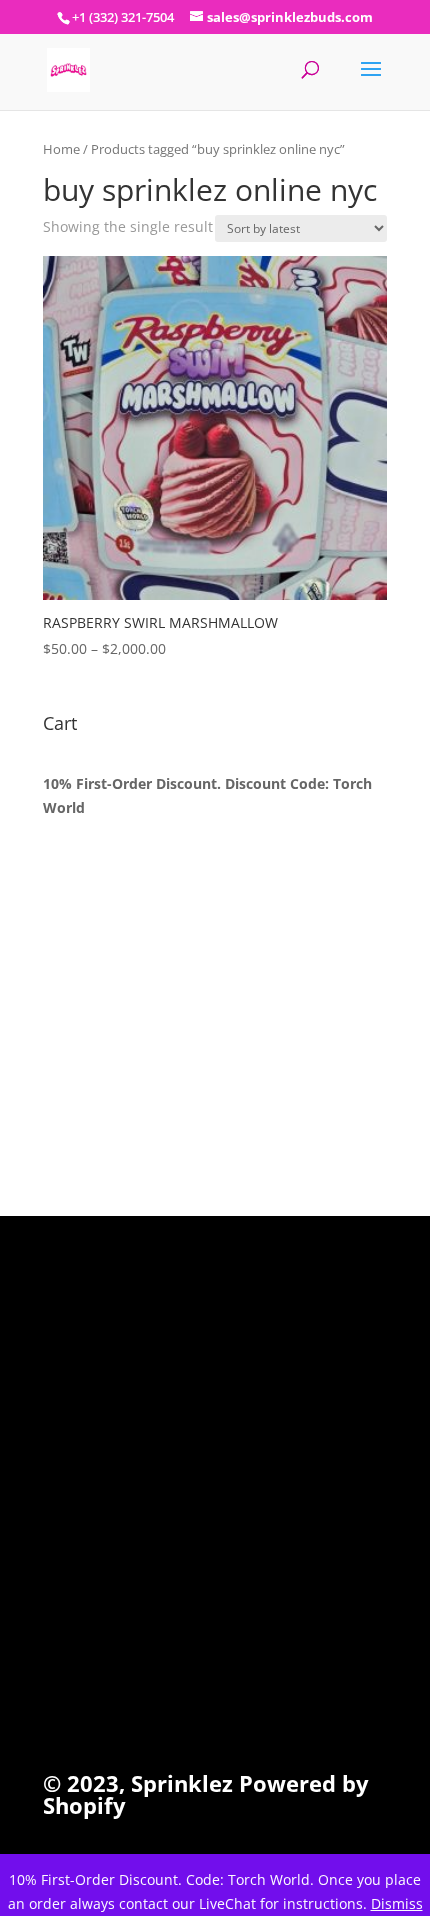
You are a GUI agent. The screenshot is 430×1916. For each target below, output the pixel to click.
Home (61, 149)
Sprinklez (179, 1783)
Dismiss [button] (397, 1903)
